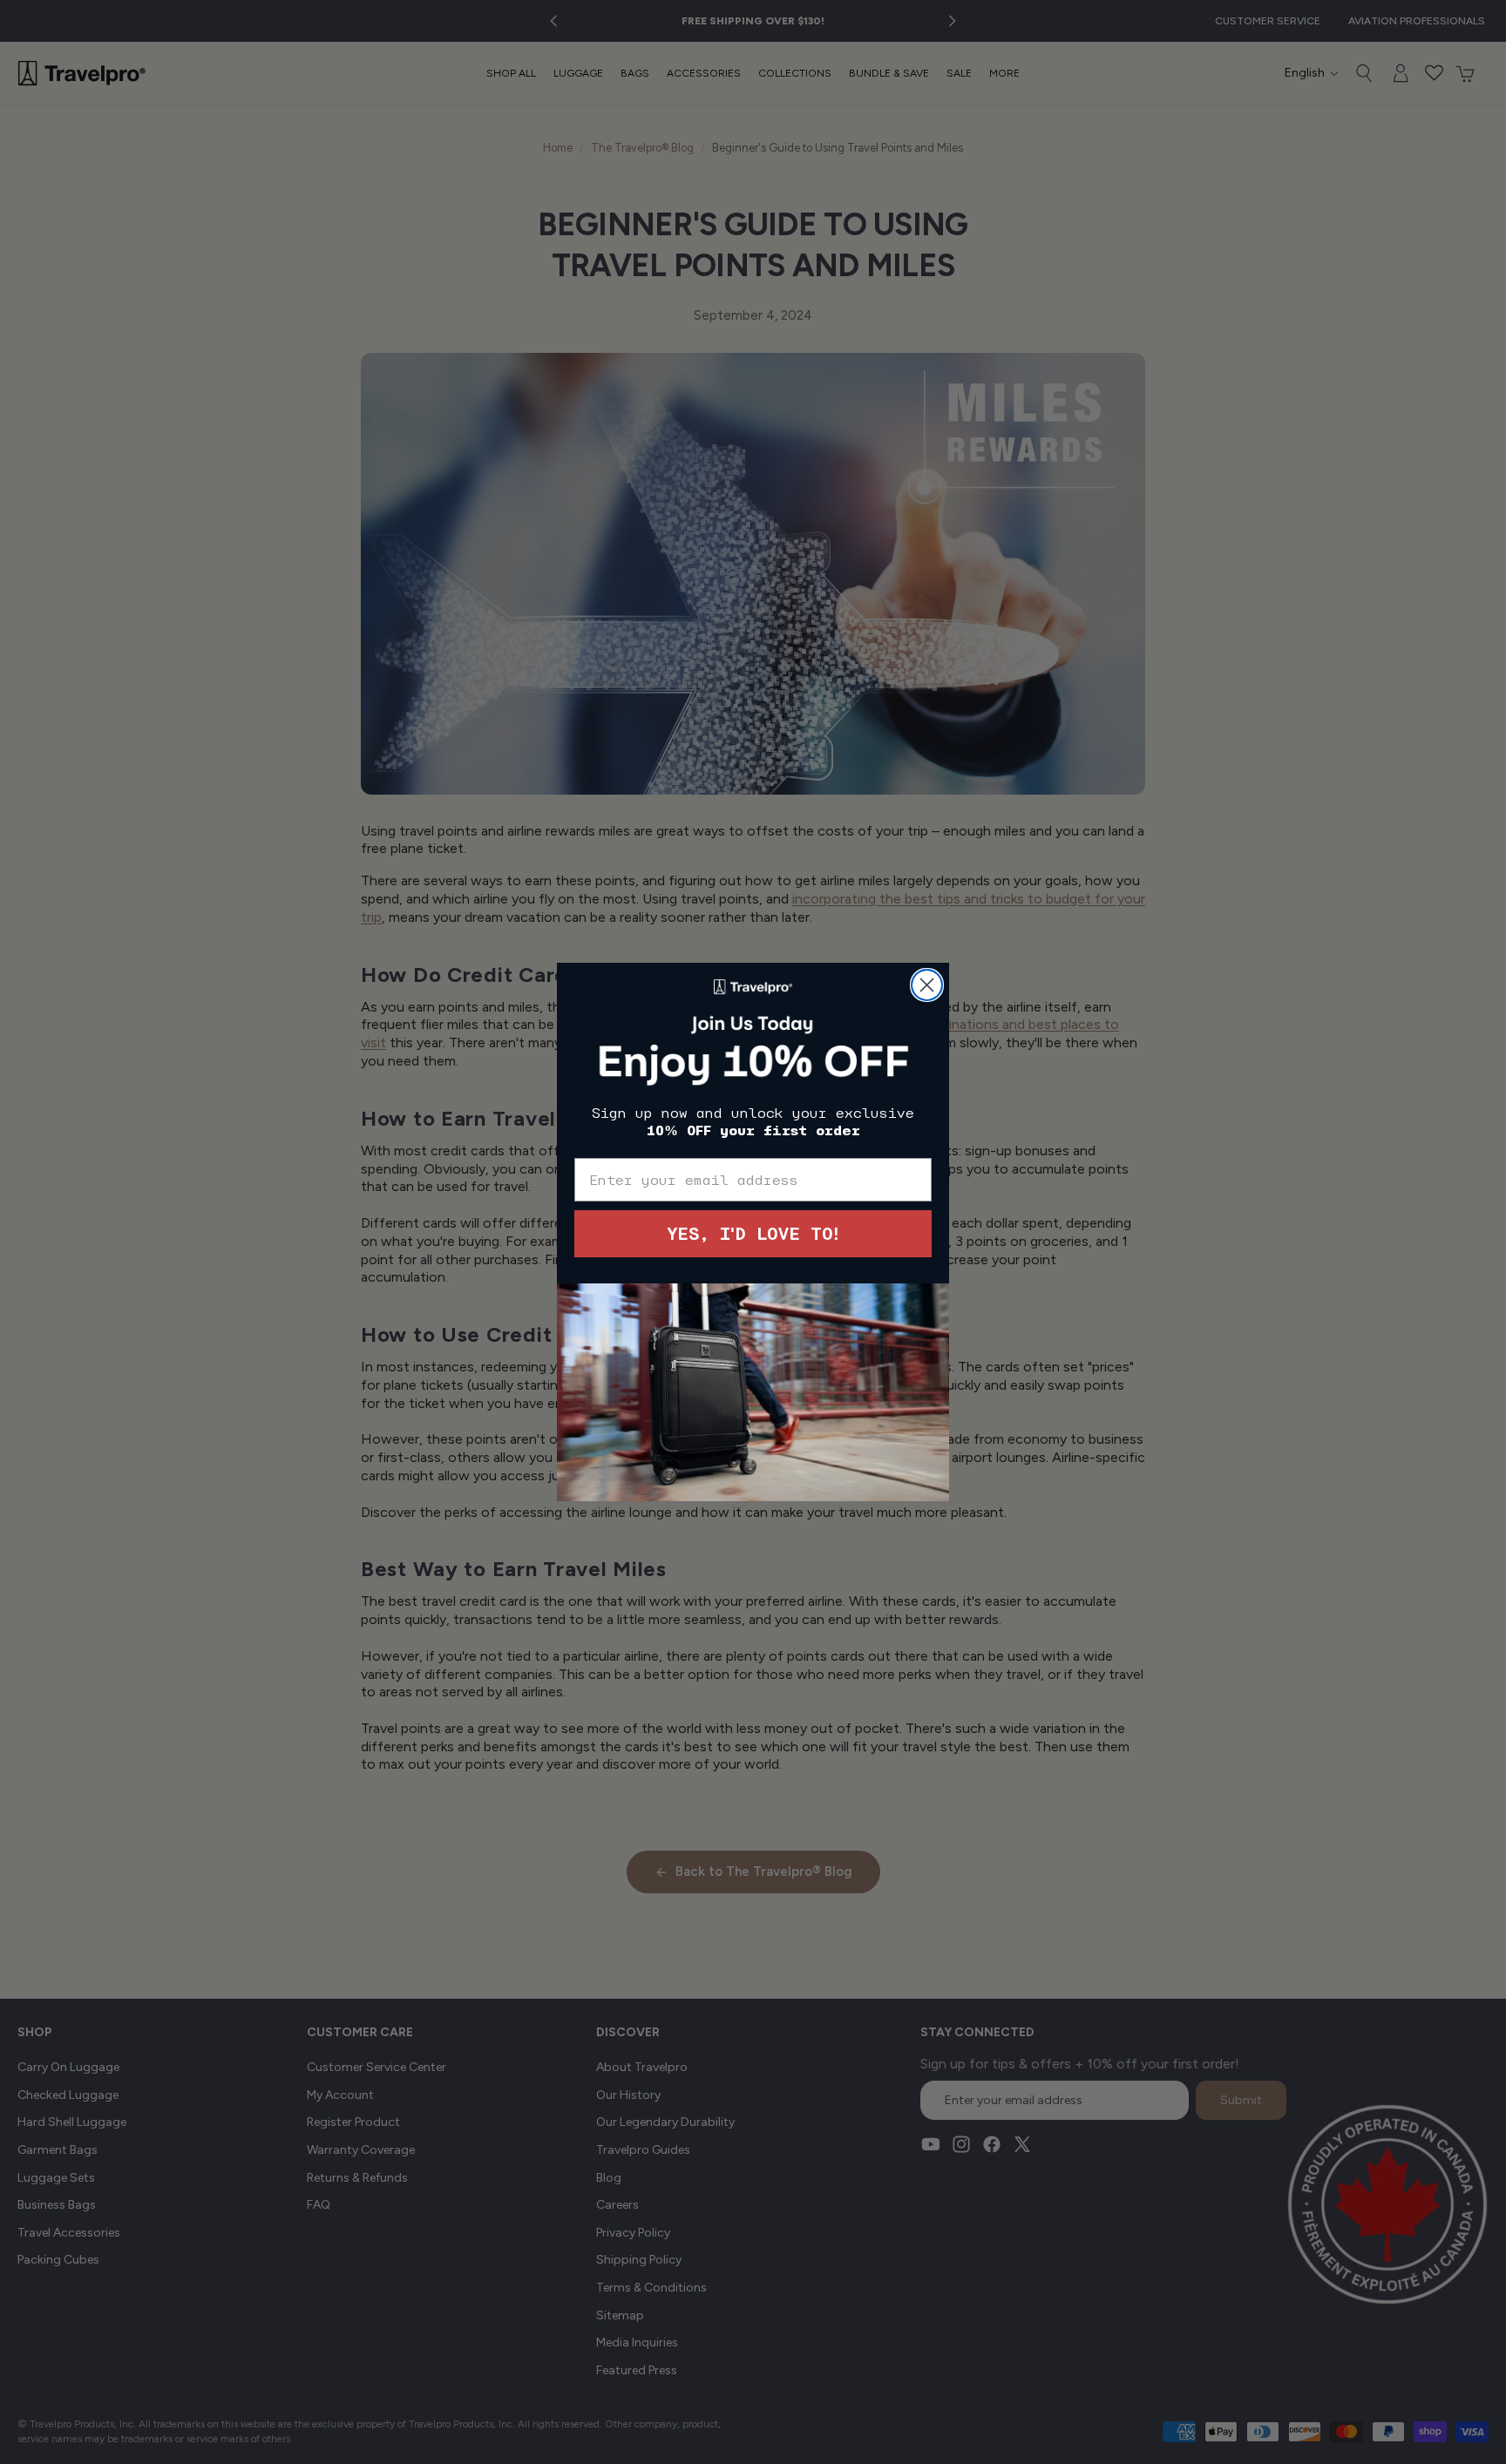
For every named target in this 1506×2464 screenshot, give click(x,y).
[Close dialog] (927, 985)
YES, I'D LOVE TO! (753, 1234)
